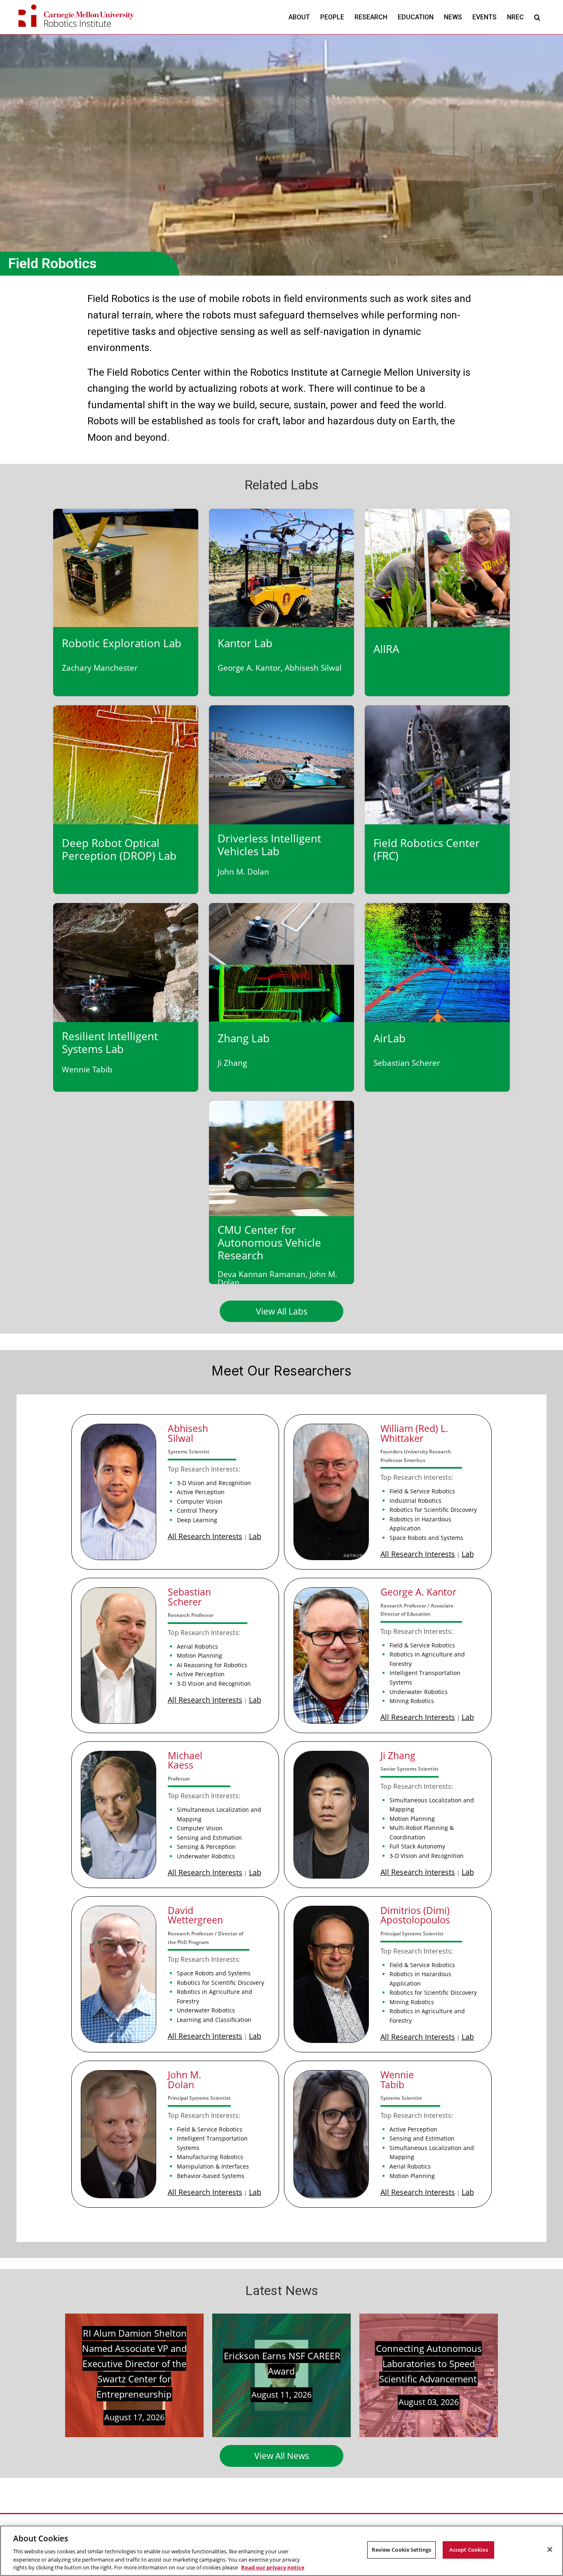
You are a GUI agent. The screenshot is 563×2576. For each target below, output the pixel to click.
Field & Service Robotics (422, 1491)
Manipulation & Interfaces (213, 2166)
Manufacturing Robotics (210, 2157)
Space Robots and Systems (426, 1538)
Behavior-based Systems (211, 2176)
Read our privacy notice (273, 2567)
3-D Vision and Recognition (214, 1483)
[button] (537, 17)
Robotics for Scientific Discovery (433, 1510)
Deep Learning (197, 1520)
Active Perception (201, 1492)
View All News (282, 2456)
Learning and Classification (214, 2020)
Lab (255, 1536)
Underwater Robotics (419, 1692)
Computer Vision (200, 1501)
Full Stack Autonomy (417, 1846)
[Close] (550, 2550)
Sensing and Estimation (209, 1838)
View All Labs (282, 1311)
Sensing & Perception (206, 1847)
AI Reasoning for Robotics (212, 1665)
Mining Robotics (412, 1701)
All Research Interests (205, 1536)
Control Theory (197, 1510)
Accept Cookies (469, 2550)
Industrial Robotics (415, 1501)
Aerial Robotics (197, 1646)
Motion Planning (199, 1655)
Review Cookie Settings (401, 2550)
